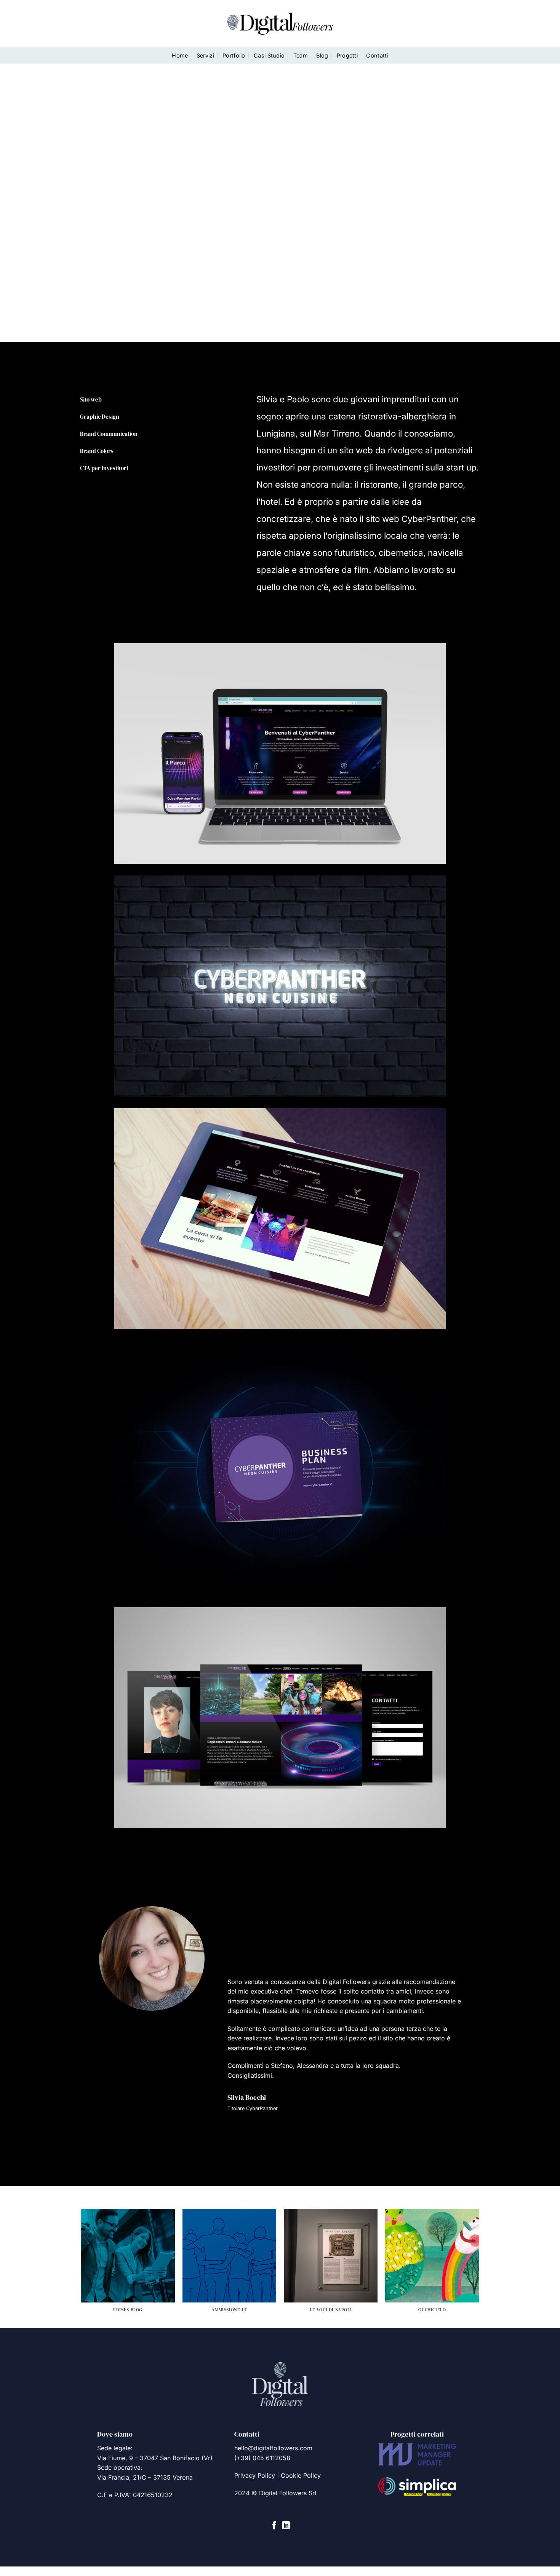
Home (180, 55)
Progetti (347, 55)
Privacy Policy (255, 2475)
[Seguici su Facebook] (274, 2526)
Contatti (377, 55)
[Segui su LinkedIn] (286, 2526)
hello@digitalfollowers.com (273, 2448)
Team (301, 55)
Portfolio (234, 55)
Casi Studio (269, 55)
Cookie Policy (301, 2475)
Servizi (205, 55)
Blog (322, 55)
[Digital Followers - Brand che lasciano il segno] (280, 23)
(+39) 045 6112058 (262, 2458)
